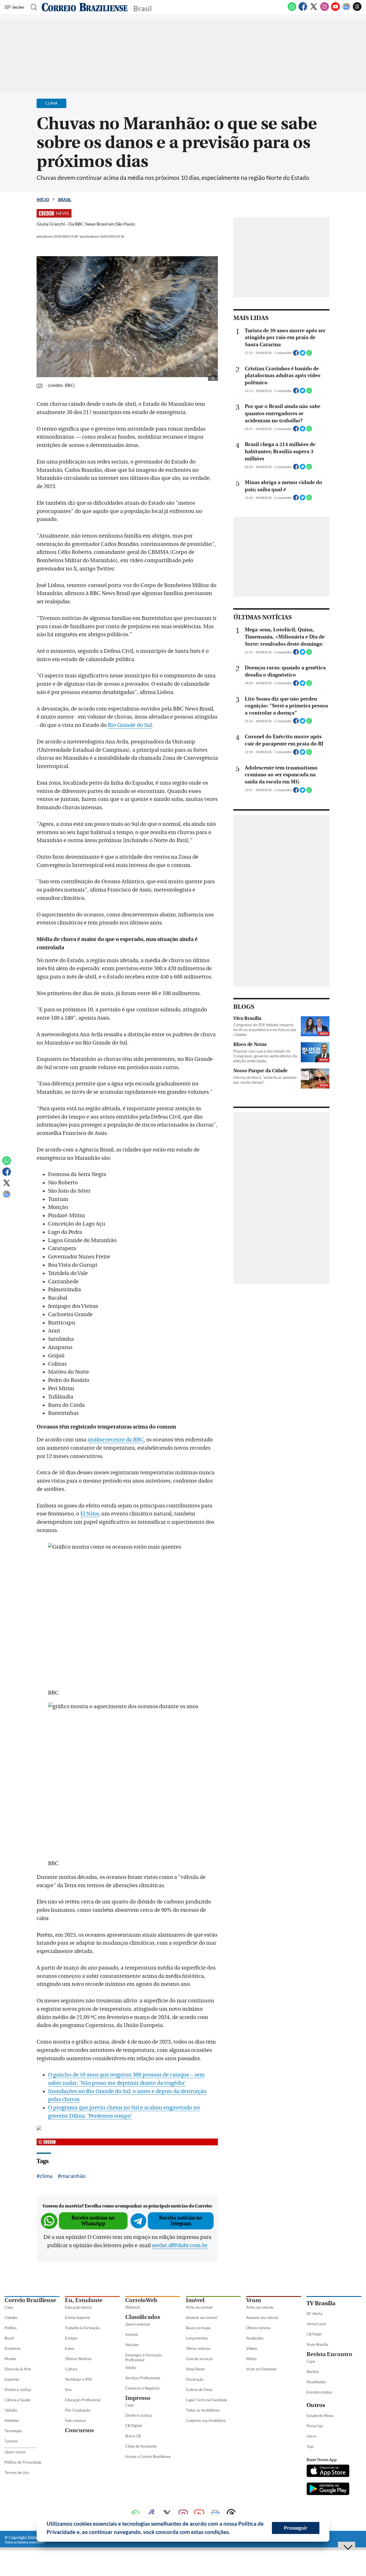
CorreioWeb (141, 2300)
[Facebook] (303, 10)
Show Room (195, 2369)
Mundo (10, 2359)
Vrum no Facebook (261, 2369)
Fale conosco (75, 2420)
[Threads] (357, 10)
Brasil (65, 199)
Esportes (12, 2379)
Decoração (195, 2379)
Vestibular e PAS (78, 2379)
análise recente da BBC (116, 1440)
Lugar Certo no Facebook (206, 2400)
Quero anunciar (138, 2324)
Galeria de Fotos (199, 2390)
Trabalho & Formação (82, 2328)
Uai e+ (312, 2436)
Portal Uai (315, 2426)
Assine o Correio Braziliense (148, 2456)
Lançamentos (197, 2338)
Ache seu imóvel (199, 2307)
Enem (70, 2348)
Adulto (131, 2368)
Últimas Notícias (78, 2359)
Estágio (71, 2338)
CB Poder (314, 2334)
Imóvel (195, 2300)
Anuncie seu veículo (262, 2318)
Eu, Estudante (84, 2300)
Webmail (133, 2307)
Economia (13, 2348)
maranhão (73, 2176)
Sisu (68, 2390)
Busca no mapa (198, 2328)
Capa (9, 2307)
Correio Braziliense (30, 2300)
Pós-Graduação (78, 2410)
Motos (251, 2359)
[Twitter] (314, 10)
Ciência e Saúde (17, 2400)
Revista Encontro (329, 2354)
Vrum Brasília (317, 2344)
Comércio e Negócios (143, 2388)
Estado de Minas (320, 2416)
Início (43, 199)
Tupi (310, 2446)
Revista (313, 2372)
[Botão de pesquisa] (32, 7)
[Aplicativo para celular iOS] (328, 2471)
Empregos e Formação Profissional (144, 2357)
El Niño (89, 1514)
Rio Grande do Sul (130, 725)
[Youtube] (335, 10)
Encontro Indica (319, 2392)
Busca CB (133, 2436)
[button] (232, 2533)
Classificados (143, 2317)
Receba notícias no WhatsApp (93, 2221)
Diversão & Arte (18, 2369)
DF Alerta (315, 2314)
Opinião (11, 2410)
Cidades (11, 2318)
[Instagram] (325, 10)
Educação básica (78, 2307)
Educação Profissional (83, 2400)
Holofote (12, 2420)
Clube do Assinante (141, 2446)
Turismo (11, 2441)
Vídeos (252, 2348)
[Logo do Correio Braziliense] (85, 7)
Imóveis (132, 2334)
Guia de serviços (199, 2359)
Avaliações (255, 2338)
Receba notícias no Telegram (181, 2221)
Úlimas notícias (198, 2348)
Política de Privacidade (23, 2462)
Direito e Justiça (18, 2390)
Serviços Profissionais (143, 2378)
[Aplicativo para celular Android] (328, 2489)
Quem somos (15, 2452)
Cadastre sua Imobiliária (206, 2420)
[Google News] (346, 10)
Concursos (79, 2430)
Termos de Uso (17, 2472)
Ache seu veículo (260, 2307)
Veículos (132, 2345)
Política (11, 2328)
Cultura (71, 2369)
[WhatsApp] (292, 10)
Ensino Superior (78, 2318)
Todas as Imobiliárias (203, 2410)
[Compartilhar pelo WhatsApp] (309, 355)
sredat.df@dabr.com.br (180, 2245)
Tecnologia (13, 2431)
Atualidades (316, 2382)
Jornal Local (316, 2324)
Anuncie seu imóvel (202, 2318)
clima (46, 2176)
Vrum (254, 2300)
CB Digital (134, 2426)
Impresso (138, 2398)
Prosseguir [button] (296, 2528)
